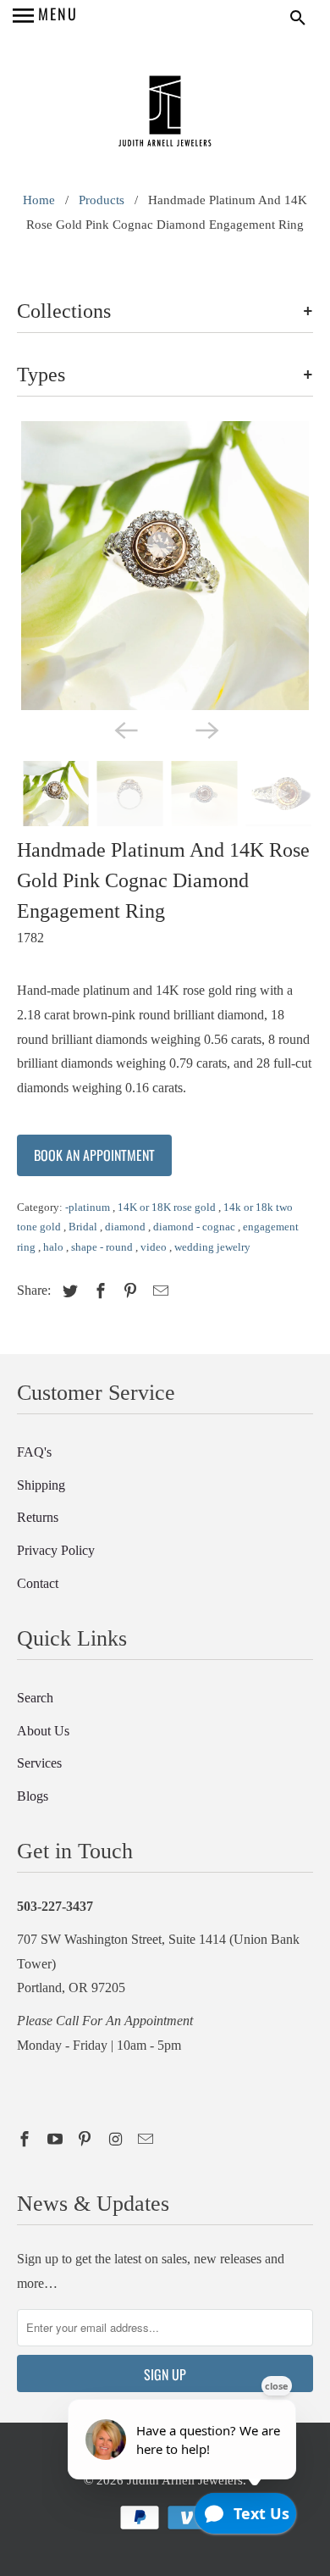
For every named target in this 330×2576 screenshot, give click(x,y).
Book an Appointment (94, 1155)
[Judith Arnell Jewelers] (165, 113)
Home (39, 200)
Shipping (41, 1485)
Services (39, 1763)
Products (102, 200)
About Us (43, 1731)
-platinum (89, 1207)
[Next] (206, 729)
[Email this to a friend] (158, 1291)
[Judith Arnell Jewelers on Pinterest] (86, 2140)
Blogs (33, 1796)
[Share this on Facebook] (98, 1291)
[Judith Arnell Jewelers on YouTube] (57, 2140)
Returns (38, 1517)
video (155, 1247)
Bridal (84, 1227)
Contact (38, 1583)
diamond (126, 1227)
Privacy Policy (56, 1550)
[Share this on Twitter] (68, 1291)
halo (55, 1247)
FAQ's (34, 1452)
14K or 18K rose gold (168, 1207)
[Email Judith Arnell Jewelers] (147, 2140)
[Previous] (124, 729)
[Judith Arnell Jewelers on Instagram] (117, 2140)
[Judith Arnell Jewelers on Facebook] (26, 2140)
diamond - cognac (195, 1227)
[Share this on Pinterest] (128, 1291)
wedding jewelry (212, 1247)
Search (35, 1698)
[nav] (45, 17)
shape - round (103, 1247)
